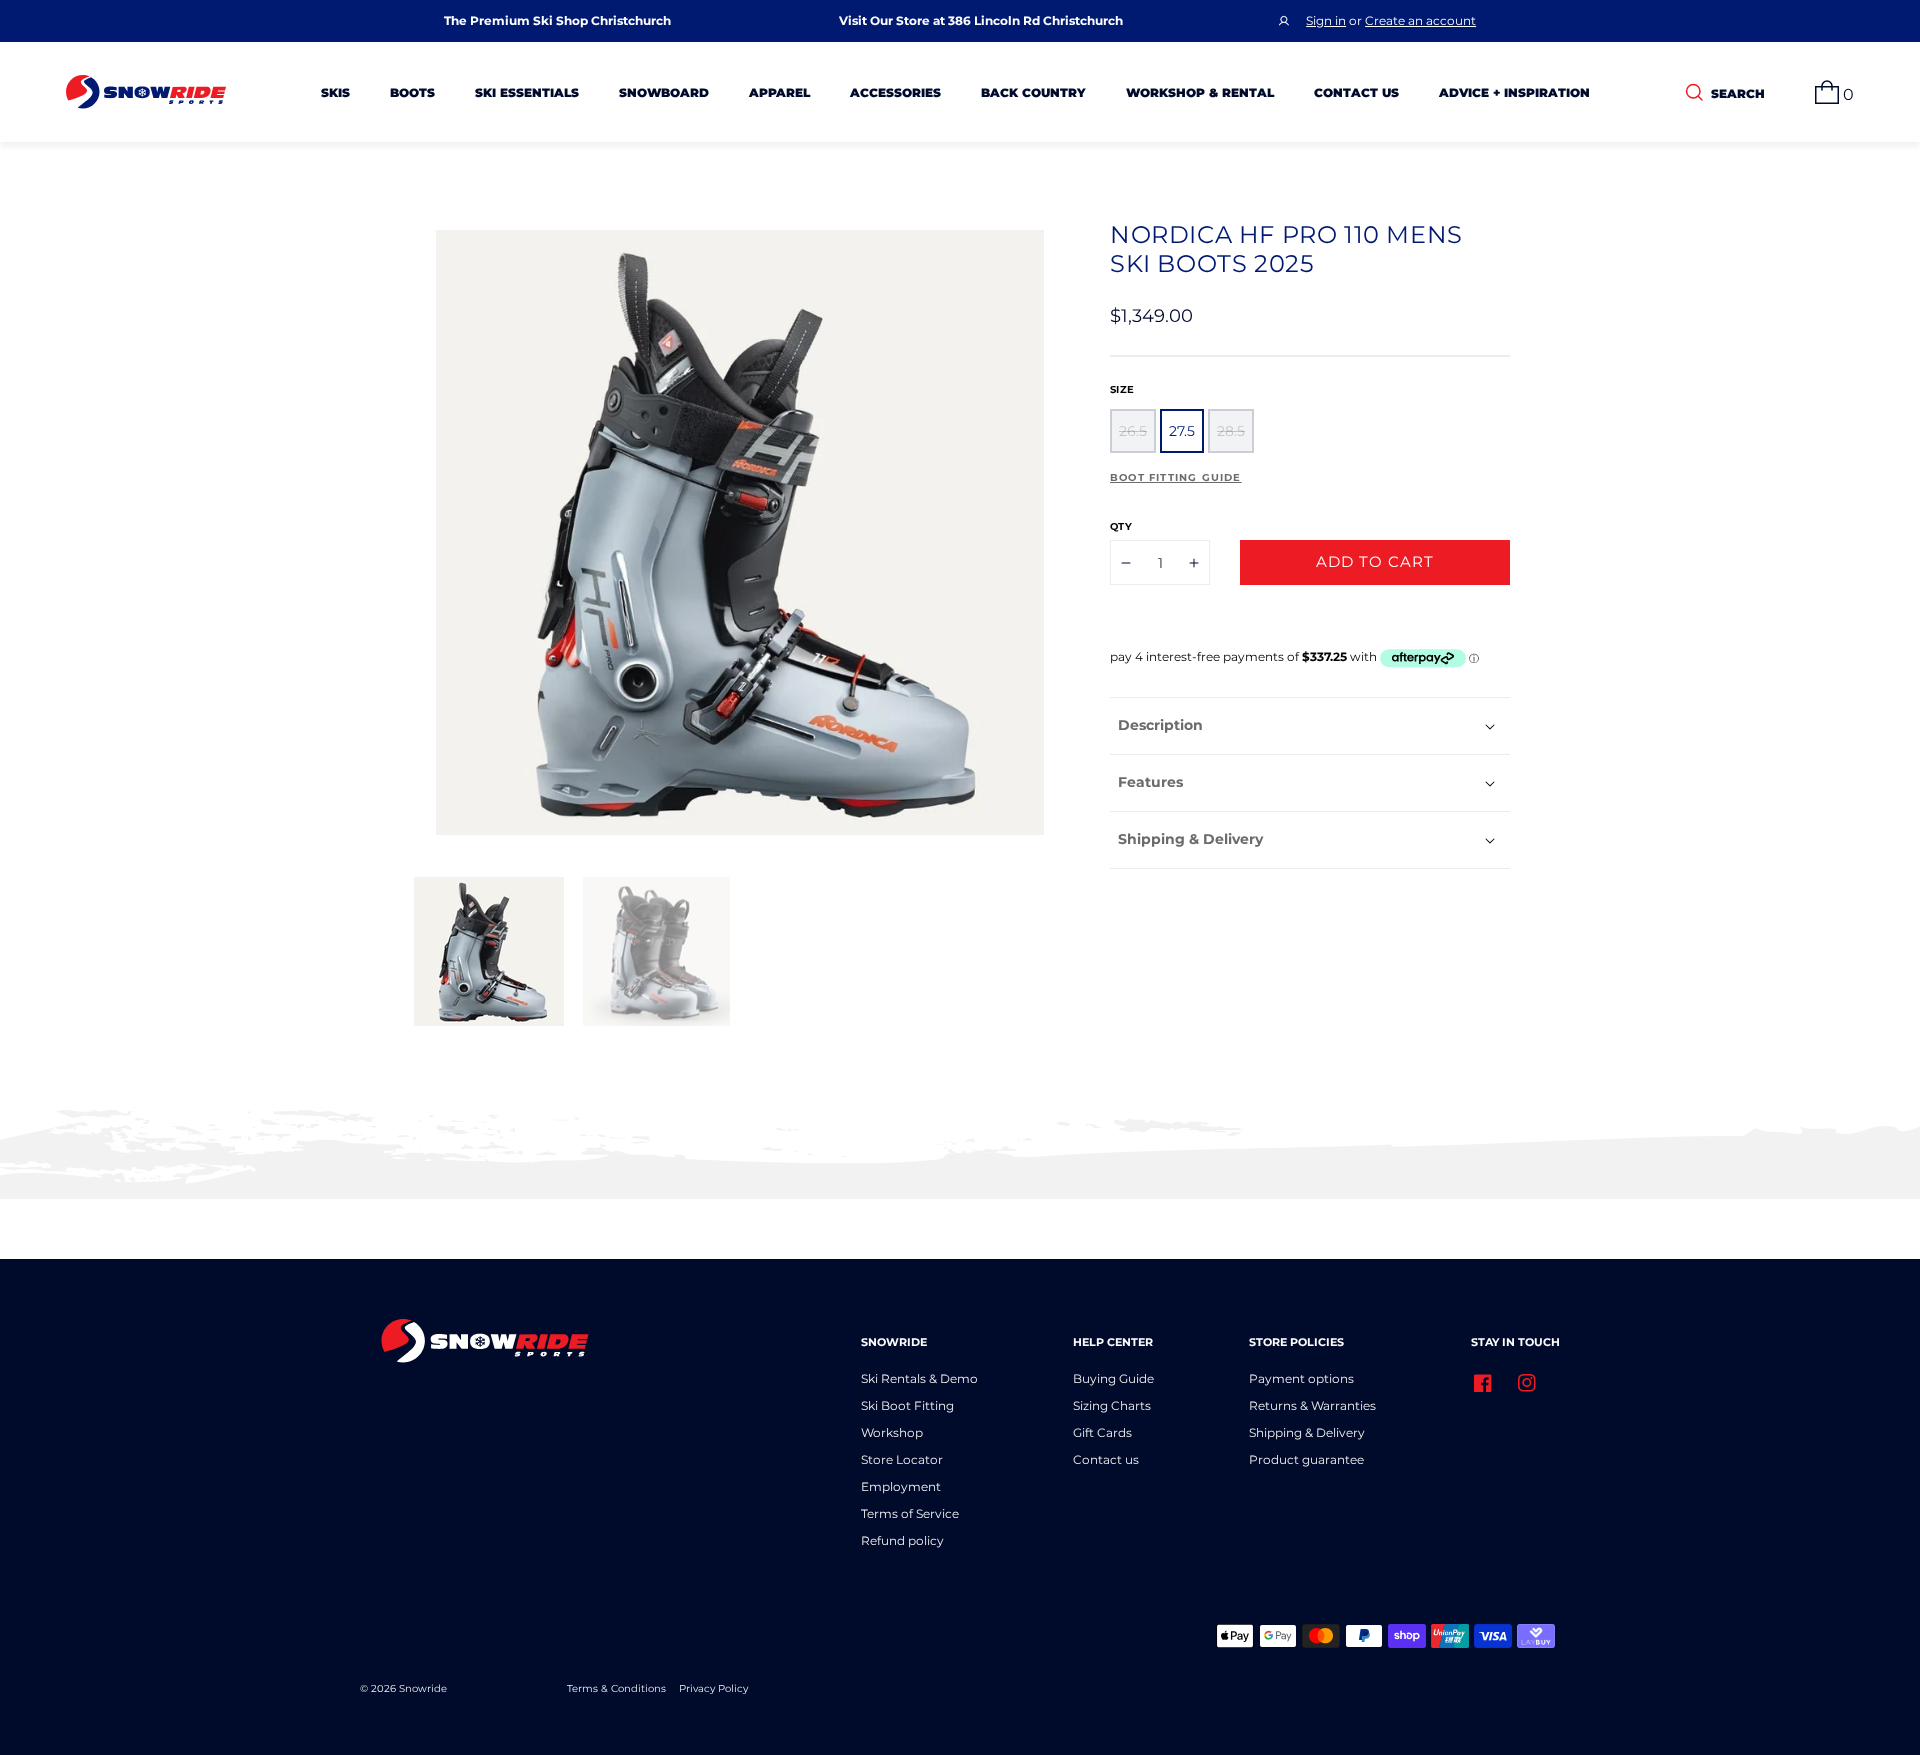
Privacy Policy (713, 1688)
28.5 (1231, 431)
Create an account (1420, 20)
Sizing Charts (1112, 1405)
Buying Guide (1113, 1378)
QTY (1121, 526)
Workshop (892, 1432)
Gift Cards (1102, 1432)
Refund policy (902, 1540)
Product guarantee (1306, 1459)
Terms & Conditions (616, 1688)
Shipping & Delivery (1307, 1432)
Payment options (1301, 1378)
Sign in (1326, 20)
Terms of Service (910, 1513)
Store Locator (902, 1459)
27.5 (1182, 431)
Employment (901, 1486)
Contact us (1106, 1459)
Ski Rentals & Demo (919, 1378)
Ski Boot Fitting (907, 1405)
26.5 (1133, 431)
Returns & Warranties (1312, 1405)
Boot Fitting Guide (1176, 477)
